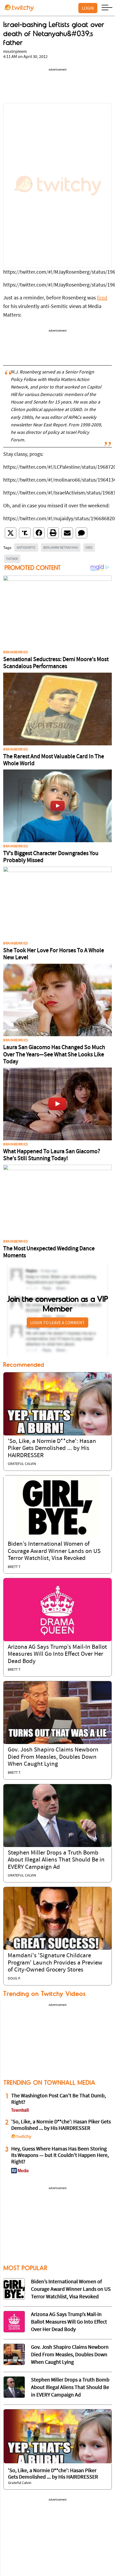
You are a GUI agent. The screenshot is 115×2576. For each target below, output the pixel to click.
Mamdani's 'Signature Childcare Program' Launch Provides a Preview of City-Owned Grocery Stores (55, 1963)
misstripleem (15, 52)
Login (88, 8)
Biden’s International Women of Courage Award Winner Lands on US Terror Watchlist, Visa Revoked (54, 1551)
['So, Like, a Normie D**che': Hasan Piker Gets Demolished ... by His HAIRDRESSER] (57, 1404)
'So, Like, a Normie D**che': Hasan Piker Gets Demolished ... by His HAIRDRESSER (52, 1449)
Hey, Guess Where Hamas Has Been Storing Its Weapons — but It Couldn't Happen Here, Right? (60, 2156)
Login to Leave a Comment (57, 1322)
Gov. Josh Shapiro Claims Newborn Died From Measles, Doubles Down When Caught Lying (53, 1757)
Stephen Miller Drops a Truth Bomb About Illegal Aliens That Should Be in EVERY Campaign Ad (56, 1860)
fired (102, 298)
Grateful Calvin (22, 1464)
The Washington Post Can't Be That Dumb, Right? (59, 2099)
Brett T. (14, 1567)
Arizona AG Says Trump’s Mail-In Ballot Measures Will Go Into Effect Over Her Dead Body (57, 1654)
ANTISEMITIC (26, 547)
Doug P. (14, 1979)
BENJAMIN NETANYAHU (61, 547)
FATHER (12, 559)
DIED (89, 547)
